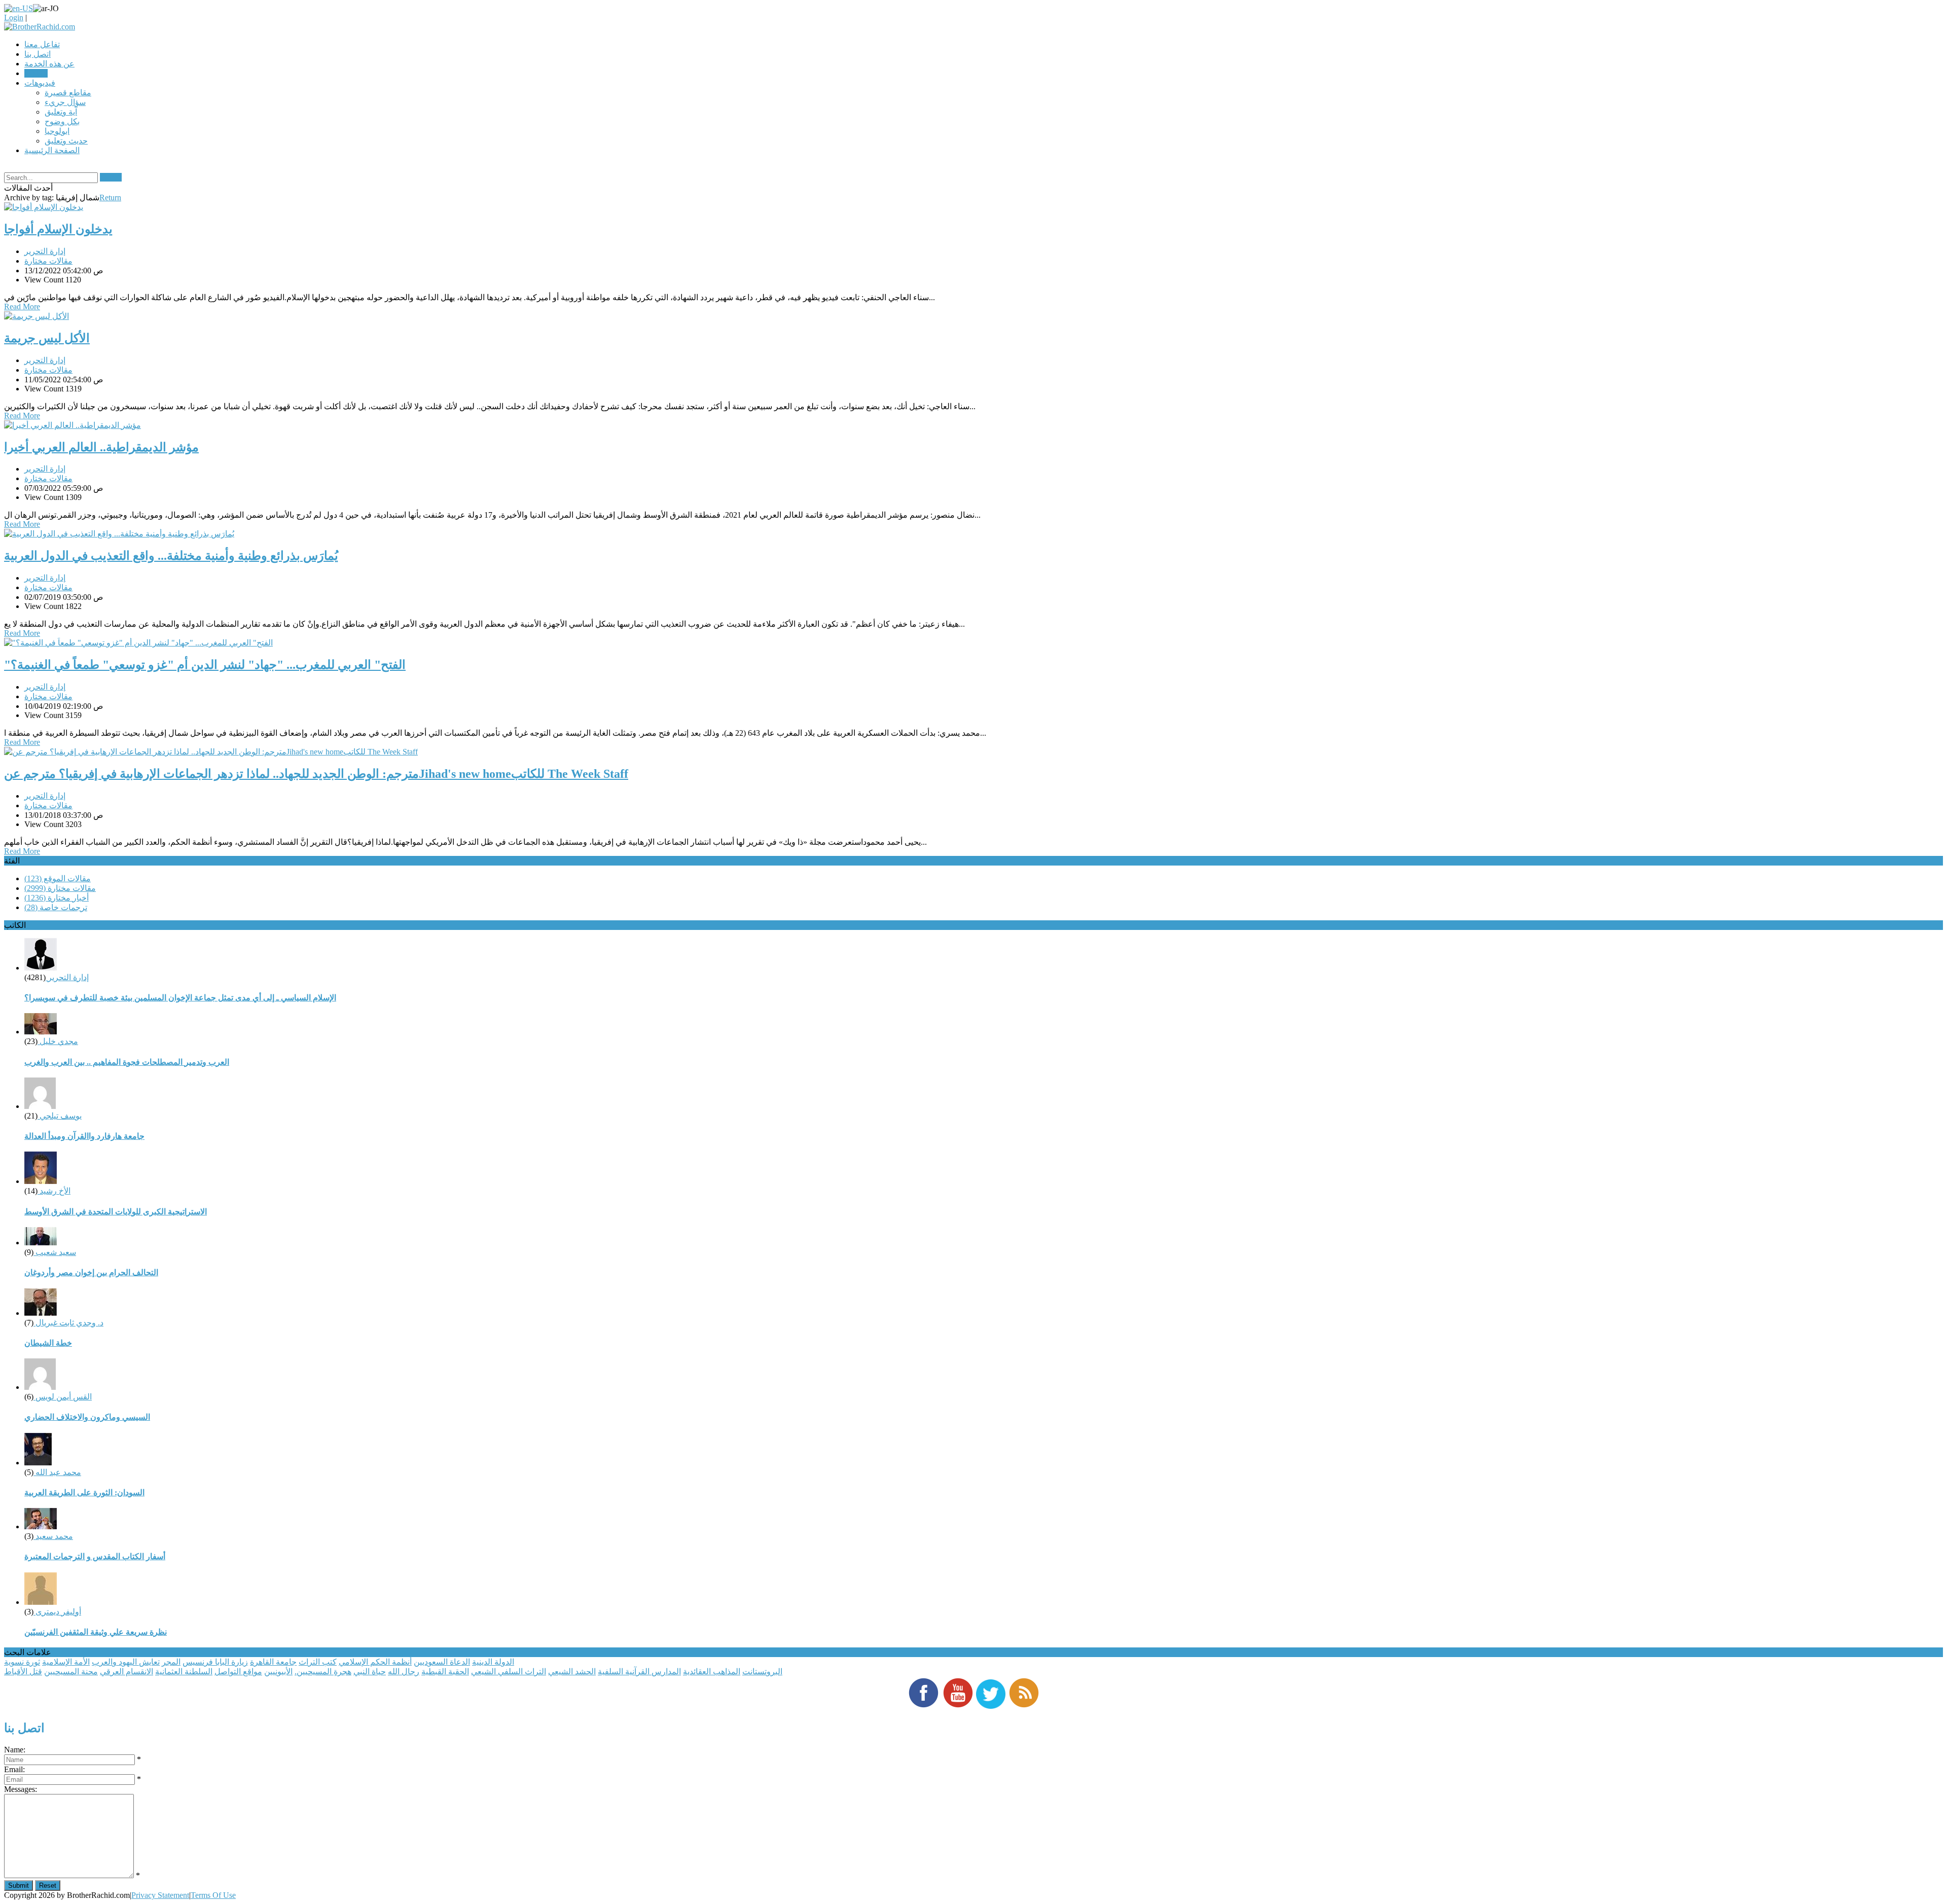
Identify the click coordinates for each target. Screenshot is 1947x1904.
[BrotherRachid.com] (40, 27)
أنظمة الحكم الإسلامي (375, 1662)
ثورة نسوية (22, 1662)
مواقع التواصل (238, 1672)
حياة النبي (370, 1672)
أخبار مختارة (57, 898)
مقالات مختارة (48, 261)
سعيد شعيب (55, 1252)
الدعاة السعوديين (442, 1662)
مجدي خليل (58, 1041)
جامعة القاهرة (273, 1662)
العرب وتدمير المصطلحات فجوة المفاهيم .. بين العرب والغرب (127, 1062)
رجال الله (404, 1672)
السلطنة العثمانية (184, 1672)
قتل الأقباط (23, 1672)
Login (14, 17)
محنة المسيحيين (71, 1672)
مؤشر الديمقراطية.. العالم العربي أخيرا (101, 447)
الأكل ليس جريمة (47, 338)
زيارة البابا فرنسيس (215, 1662)
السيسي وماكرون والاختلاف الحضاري (87, 1417)
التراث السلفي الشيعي (509, 1672)
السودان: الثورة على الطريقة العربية (84, 1493)
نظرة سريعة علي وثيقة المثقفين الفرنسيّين (96, 1632)
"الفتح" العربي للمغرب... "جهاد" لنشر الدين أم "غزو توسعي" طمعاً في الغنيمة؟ (205, 665)
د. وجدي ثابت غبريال (68, 1323)
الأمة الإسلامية (66, 1662)
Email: (14, 1769)
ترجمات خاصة (56, 907)
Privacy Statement (160, 1895)
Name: (15, 1750)
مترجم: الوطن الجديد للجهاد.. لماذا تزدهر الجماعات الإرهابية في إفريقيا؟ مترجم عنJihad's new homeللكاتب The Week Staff (316, 774)
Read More (22, 307)
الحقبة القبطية (445, 1672)
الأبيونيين (278, 1672)
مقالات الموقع (58, 878)
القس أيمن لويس (63, 1397)
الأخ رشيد (54, 1191)
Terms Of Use (213, 1895)
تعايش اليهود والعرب (126, 1662)
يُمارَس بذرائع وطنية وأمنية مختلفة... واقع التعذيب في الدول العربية (171, 556)
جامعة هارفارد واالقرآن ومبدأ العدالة (84, 1136)
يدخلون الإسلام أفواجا (58, 229)
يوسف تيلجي (60, 1116)
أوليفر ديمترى (57, 1612)
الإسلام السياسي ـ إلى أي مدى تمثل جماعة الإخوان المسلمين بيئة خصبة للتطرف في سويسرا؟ (180, 998)
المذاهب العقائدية (712, 1672)
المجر (171, 1662)
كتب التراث (318, 1662)
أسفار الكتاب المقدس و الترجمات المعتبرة (95, 1556)
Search (111, 177)
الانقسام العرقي (127, 1672)
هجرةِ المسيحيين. (323, 1672)
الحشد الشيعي (572, 1672)
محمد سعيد (53, 1536)
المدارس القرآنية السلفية (639, 1672)
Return (110, 197)
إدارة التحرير (45, 251)
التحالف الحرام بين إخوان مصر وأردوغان (91, 1272)
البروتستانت (762, 1672)
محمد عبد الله (57, 1472)
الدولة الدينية (493, 1662)
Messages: (21, 1789)
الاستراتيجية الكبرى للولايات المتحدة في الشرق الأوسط (116, 1212)
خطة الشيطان (48, 1343)
